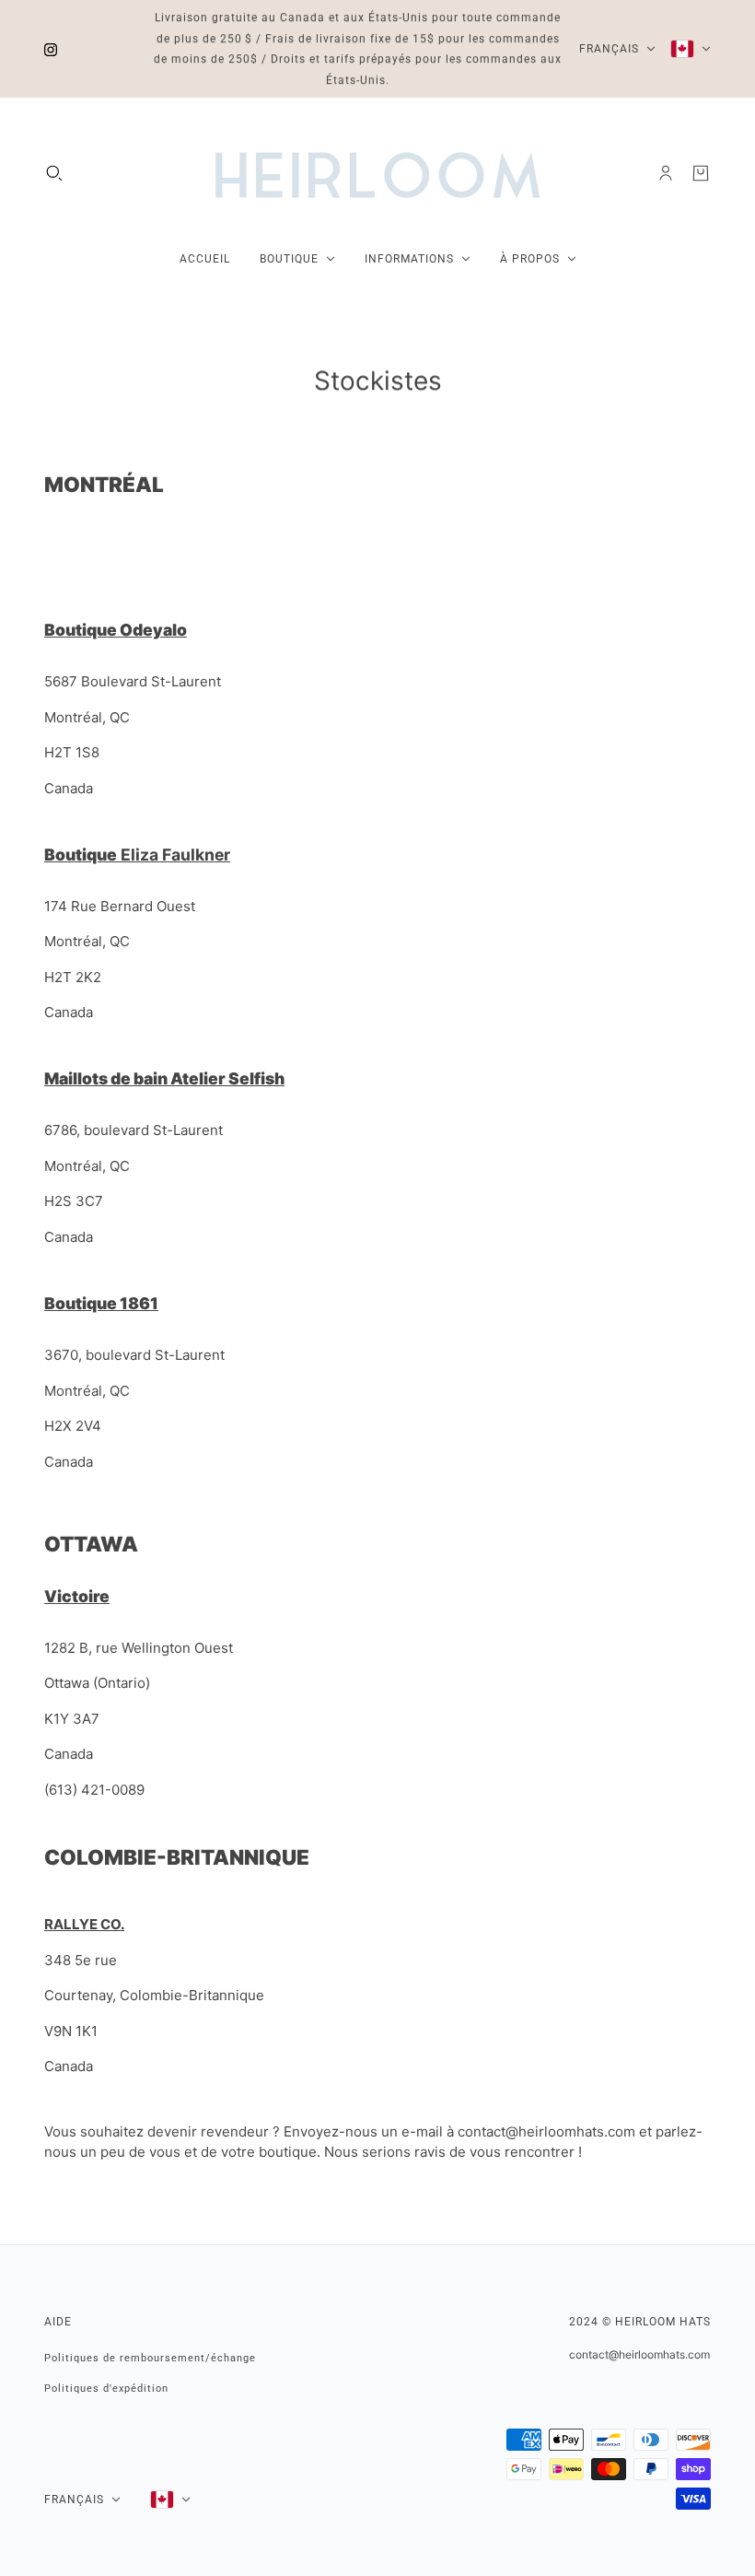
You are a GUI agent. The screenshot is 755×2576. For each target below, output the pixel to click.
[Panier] (701, 173)
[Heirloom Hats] (377, 173)
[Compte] (666, 173)
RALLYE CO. (84, 1924)
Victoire (77, 1596)
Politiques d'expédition (106, 2389)
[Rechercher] (54, 173)
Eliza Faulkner (137, 855)
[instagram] (51, 49)
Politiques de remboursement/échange (150, 2358)
